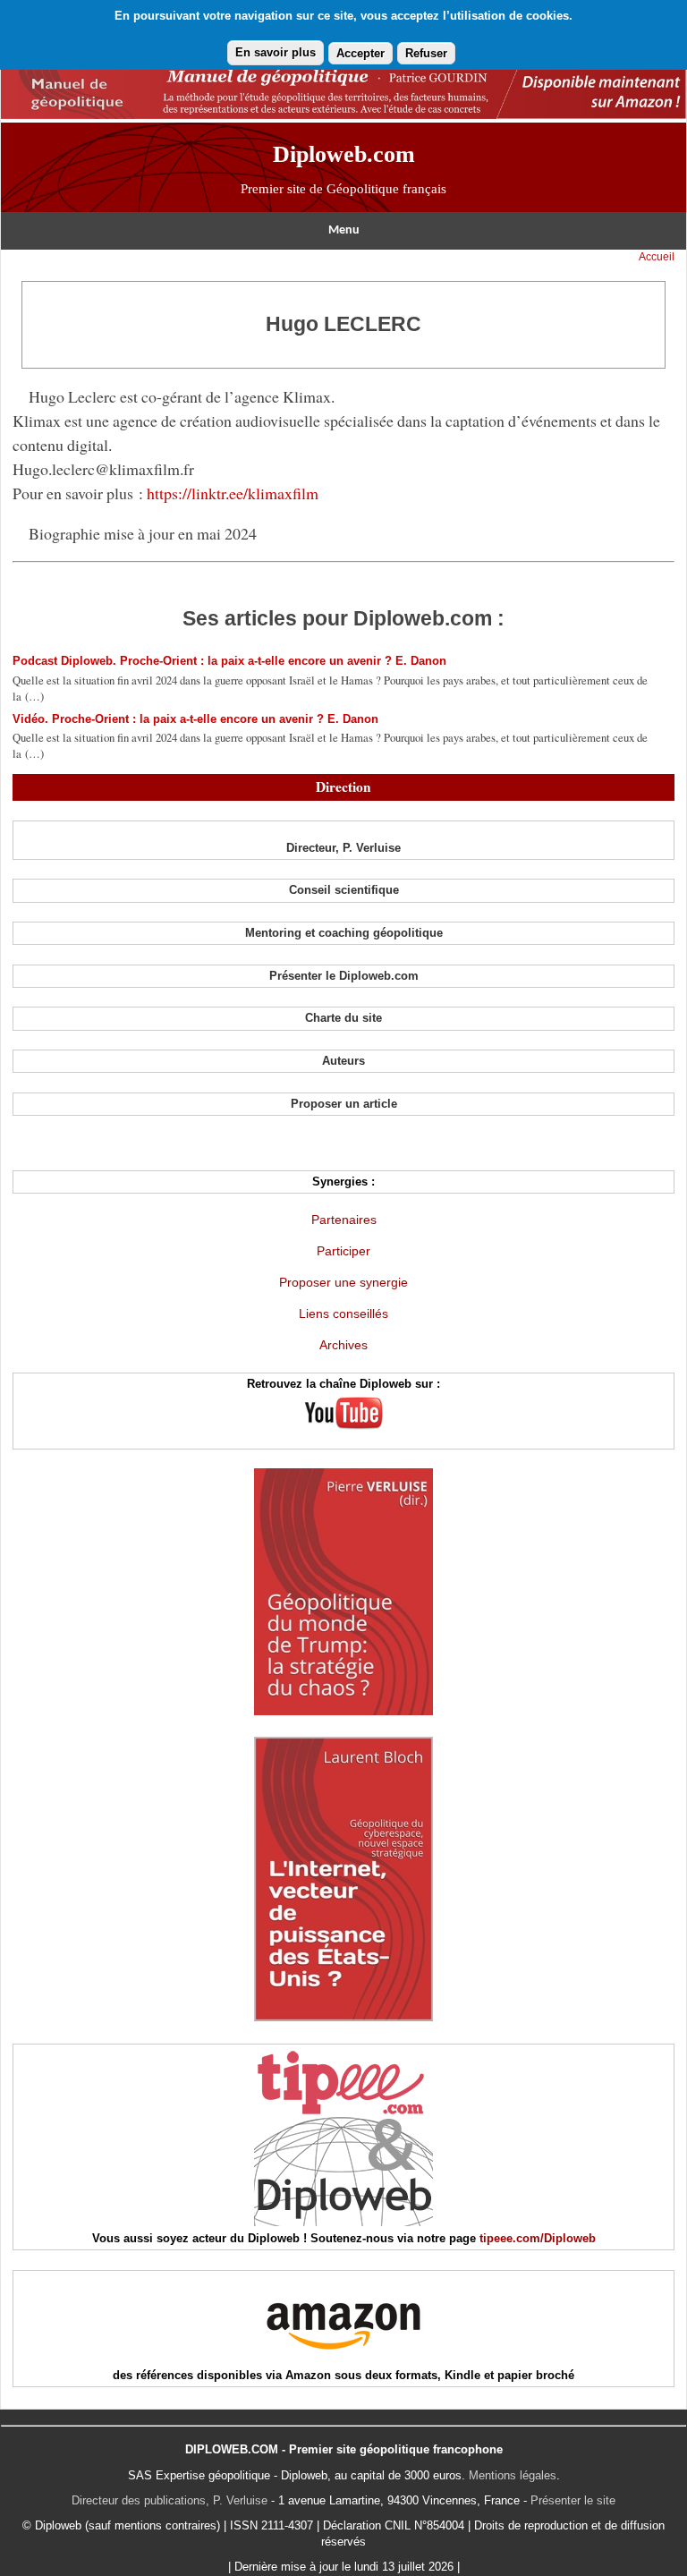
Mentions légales (513, 2475)
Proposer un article (344, 1104)
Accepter (360, 53)
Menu (344, 230)
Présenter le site (573, 2500)
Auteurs (343, 1061)
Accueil (657, 257)
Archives (343, 1345)
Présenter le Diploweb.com (344, 976)
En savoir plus (276, 52)
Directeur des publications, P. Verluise (170, 2500)
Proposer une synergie (343, 1282)
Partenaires (344, 1220)
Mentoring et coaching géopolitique (344, 933)
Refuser (426, 53)
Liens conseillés (343, 1314)
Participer (343, 1251)
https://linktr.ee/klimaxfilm (233, 493)
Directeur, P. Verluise (343, 848)
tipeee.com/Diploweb (538, 2238)
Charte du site (343, 1018)
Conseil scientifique (344, 890)
